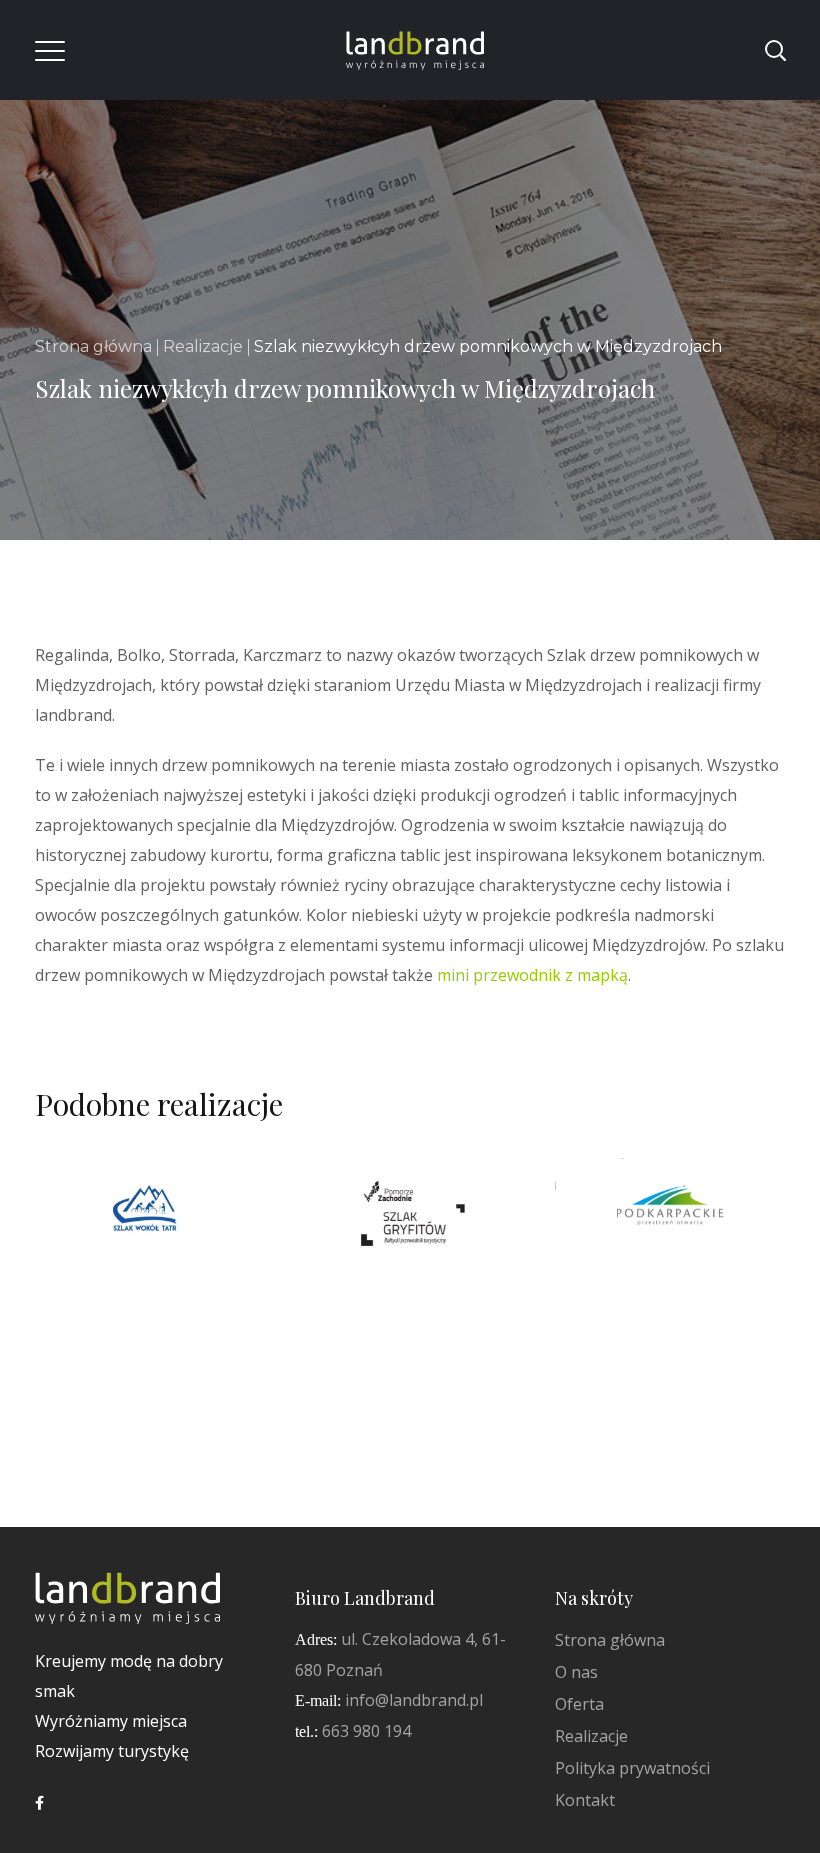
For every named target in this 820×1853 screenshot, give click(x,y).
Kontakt (585, 1800)
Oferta (579, 1704)
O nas (576, 1672)
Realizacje (203, 346)
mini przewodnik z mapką (532, 975)
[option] (150, 1226)
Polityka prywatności (632, 1768)
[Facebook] (39, 1803)
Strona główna (93, 346)
